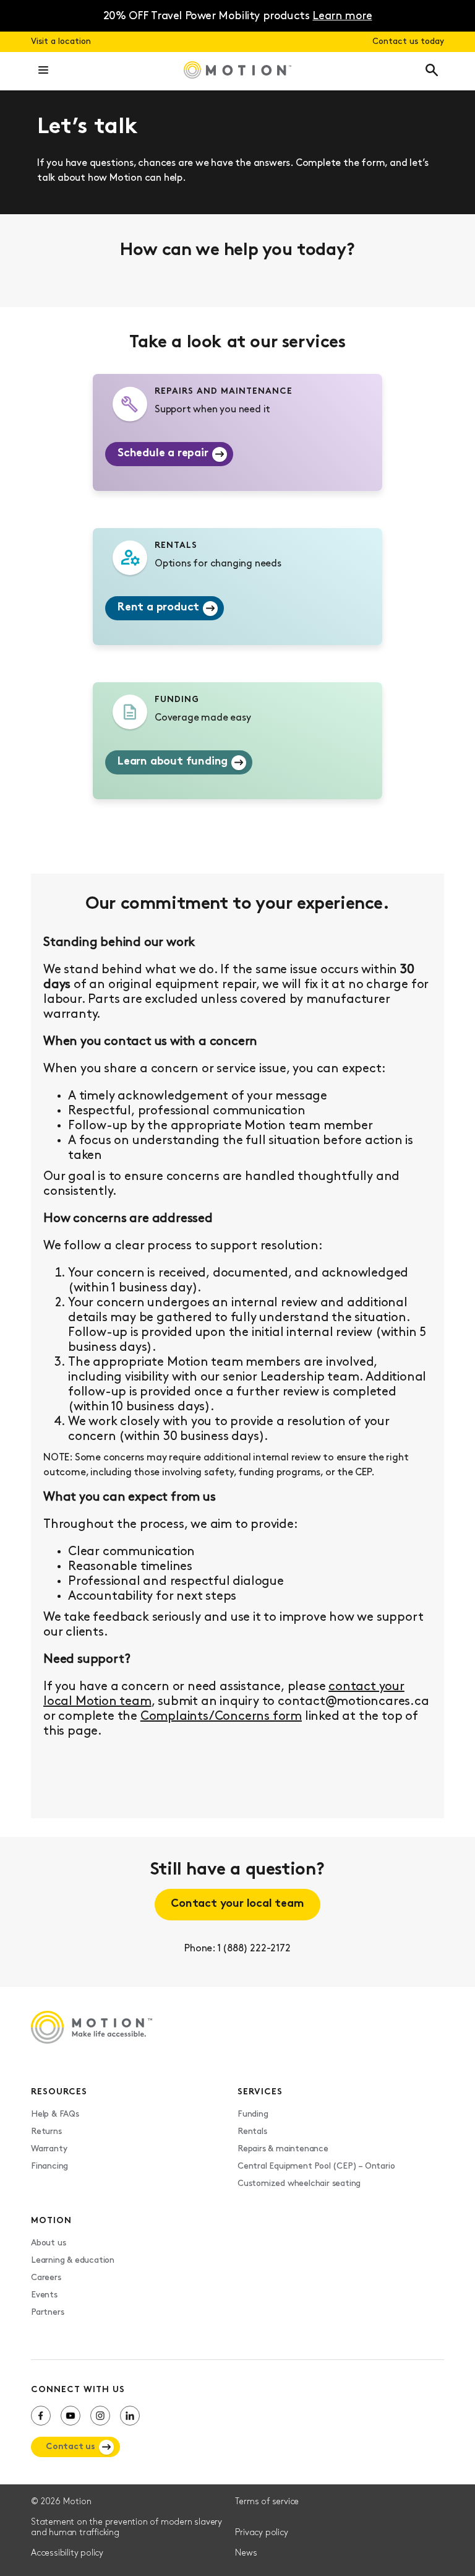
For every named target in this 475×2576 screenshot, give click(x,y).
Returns (46, 2132)
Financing (49, 2166)
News (246, 2553)
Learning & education (73, 2261)
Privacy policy (261, 2533)
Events (44, 2295)
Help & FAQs (55, 2114)
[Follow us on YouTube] (71, 2416)
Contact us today (408, 42)
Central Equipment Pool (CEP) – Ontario (316, 2166)
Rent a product (158, 608)
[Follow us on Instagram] (100, 2416)
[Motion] (237, 71)
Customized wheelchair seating (299, 2184)
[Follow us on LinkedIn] (130, 2416)
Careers (46, 2278)
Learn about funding (173, 762)
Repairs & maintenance (283, 2149)
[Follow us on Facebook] (41, 2416)
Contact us (71, 2447)
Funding (253, 2114)
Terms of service (267, 2502)
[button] (43, 71)
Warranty (49, 2149)
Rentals (252, 2132)
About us (48, 2243)
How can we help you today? (237, 251)
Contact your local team (237, 1904)
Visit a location (61, 42)
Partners (47, 2313)
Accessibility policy (67, 2553)
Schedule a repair (163, 454)
